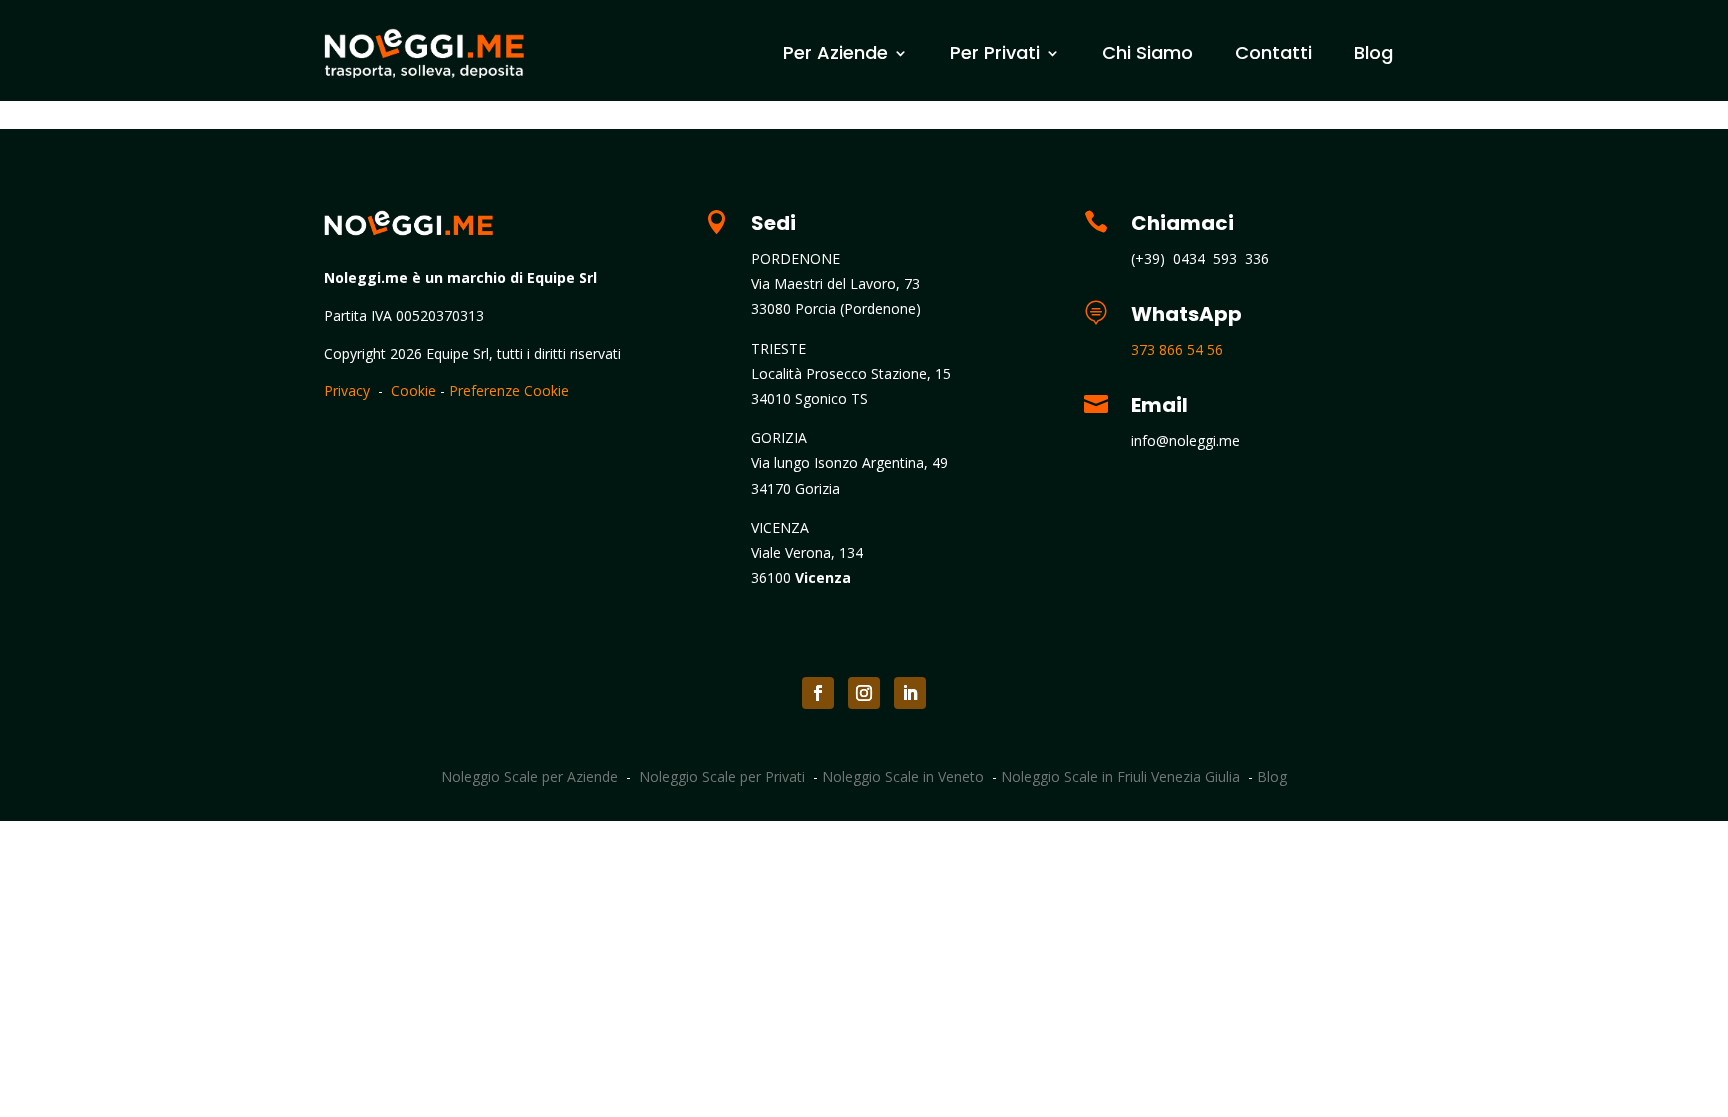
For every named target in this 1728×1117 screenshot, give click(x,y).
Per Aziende (835, 52)
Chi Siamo (1147, 52)
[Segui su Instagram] (864, 693)
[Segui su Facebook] (818, 693)
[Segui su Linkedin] (910, 693)
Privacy (347, 390)
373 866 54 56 (1177, 349)
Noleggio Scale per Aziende (529, 776)
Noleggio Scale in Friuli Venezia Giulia (1120, 776)
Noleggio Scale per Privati (722, 776)
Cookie (413, 390)
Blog (1373, 52)
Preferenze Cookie (509, 390)
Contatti (1273, 52)
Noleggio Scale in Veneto (903, 776)
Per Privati (995, 52)
